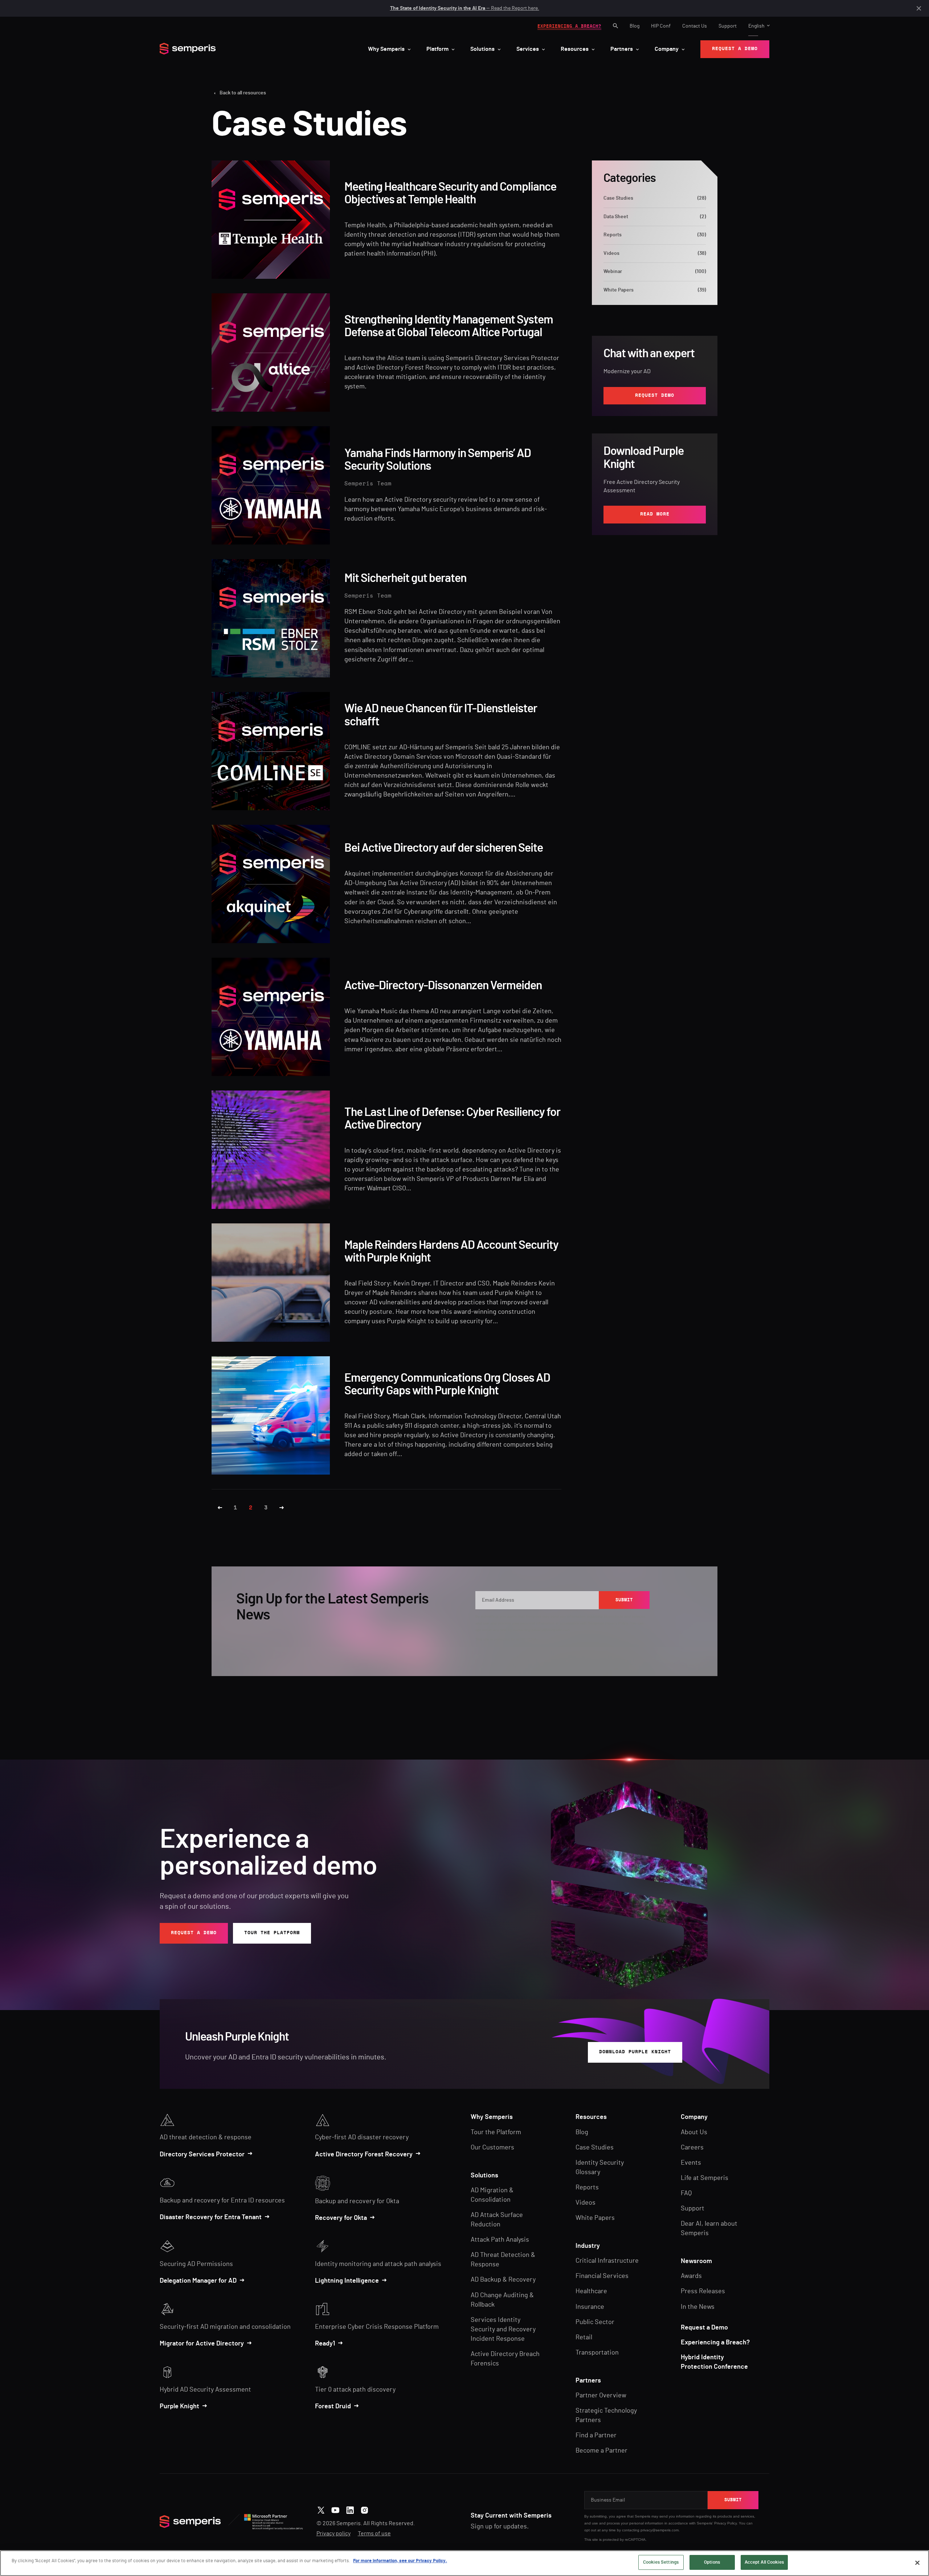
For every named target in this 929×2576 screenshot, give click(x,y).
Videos (655, 253)
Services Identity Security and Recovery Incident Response (503, 2330)
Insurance (590, 2307)
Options (712, 2562)
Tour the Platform (496, 2132)
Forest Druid (333, 2406)
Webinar (655, 272)
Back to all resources (243, 93)
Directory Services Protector (202, 2155)
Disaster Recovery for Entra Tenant (211, 2217)
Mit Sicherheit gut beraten (405, 578)
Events (691, 2163)
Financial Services (602, 2276)
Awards (691, 2276)
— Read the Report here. (465, 8)
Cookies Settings (661, 2562)
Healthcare (591, 2291)
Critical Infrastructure (607, 2261)
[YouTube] (335, 2509)
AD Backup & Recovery (503, 2280)
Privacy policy (333, 2534)
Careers (692, 2148)
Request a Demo (704, 2328)
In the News (698, 2307)
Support (728, 26)
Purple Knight (179, 2406)
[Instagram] (365, 2509)
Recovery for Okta (341, 2218)
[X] (321, 2509)
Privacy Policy (617, 1623)
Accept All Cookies (764, 2562)
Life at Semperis (705, 2178)
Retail (584, 2337)
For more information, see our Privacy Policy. (400, 2561)
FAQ (686, 2193)
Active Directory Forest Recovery (364, 2155)
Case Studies (655, 198)
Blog (635, 26)
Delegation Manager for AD (198, 2281)
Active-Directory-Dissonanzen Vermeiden (443, 986)
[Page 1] (220, 1508)
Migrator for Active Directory (202, 2344)
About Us (694, 2132)
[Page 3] (282, 1508)
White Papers (655, 290)
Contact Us (695, 26)
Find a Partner (596, 2436)
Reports (655, 235)
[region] (464, 2563)
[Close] (917, 2563)
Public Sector (595, 2322)
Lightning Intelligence (347, 2281)
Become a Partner (601, 2451)
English (756, 26)
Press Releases (703, 2291)
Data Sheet (655, 217)
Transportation (597, 2353)
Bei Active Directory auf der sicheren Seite (444, 848)
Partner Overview (601, 2396)
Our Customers (492, 2148)
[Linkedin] (350, 2509)
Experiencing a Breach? (715, 2343)
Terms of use (374, 2534)
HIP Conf (661, 26)
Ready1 (325, 2344)
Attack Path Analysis (500, 2240)
